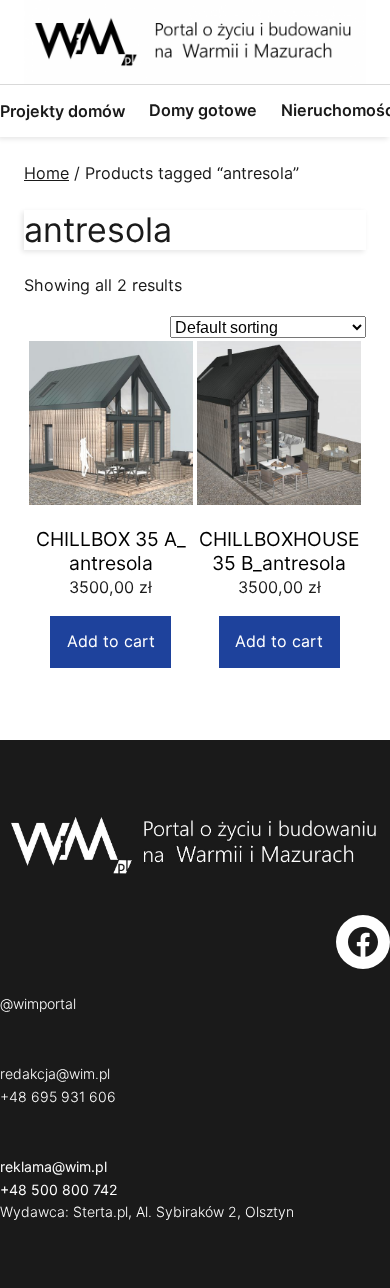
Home (46, 173)
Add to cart (111, 641)
